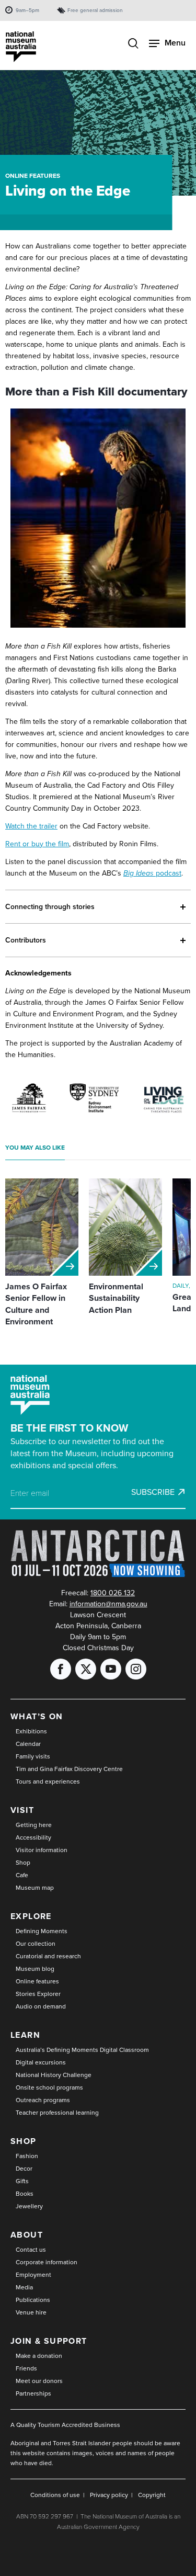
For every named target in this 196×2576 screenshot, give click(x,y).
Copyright (152, 2495)
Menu (175, 43)
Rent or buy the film (37, 844)
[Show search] (133, 44)
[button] (98, 907)
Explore (31, 1916)
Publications (33, 2300)
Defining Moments (42, 1931)
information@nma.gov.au (108, 1604)
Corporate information (47, 2262)
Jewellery (29, 2206)
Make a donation (39, 2356)
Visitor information (42, 1850)
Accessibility (33, 1837)
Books (25, 2194)
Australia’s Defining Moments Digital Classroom (82, 2050)
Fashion (27, 2156)
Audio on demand (41, 2006)
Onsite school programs (49, 2087)
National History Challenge (54, 2075)
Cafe (22, 1875)
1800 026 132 (113, 1593)
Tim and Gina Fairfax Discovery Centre (69, 1769)
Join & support (49, 2341)
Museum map (35, 1888)
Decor (24, 2169)
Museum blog (35, 1969)
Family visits (33, 1756)
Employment (33, 2275)
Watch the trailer (31, 826)
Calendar (28, 1744)
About (27, 2235)
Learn (25, 2035)
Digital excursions (41, 2062)
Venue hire (31, 2312)
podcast (152, 873)
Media (24, 2287)
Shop (23, 1863)
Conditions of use (55, 2495)
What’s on (37, 1716)
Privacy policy (109, 2495)
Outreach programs (43, 2100)
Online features (33, 176)
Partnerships (33, 2393)
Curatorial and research (48, 1956)
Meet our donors (39, 2381)
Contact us (31, 2250)
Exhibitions (31, 1731)
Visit (22, 1810)
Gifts (22, 2181)
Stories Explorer (38, 1994)
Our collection (36, 1944)
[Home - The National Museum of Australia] (21, 47)
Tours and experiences (48, 1781)
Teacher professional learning (57, 2113)
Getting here (34, 1825)
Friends (26, 2368)
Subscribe (153, 1492)
